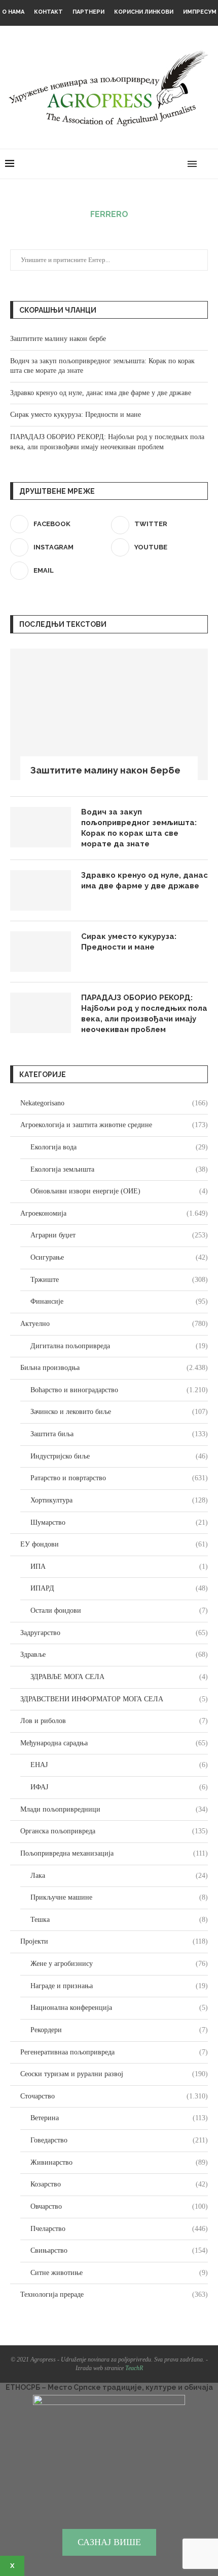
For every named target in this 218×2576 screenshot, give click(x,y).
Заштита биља (119, 1434)
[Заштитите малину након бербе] (109, 714)
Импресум (200, 12)
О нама (13, 12)
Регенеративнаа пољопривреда (114, 2052)
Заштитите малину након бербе (58, 339)
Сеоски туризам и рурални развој (114, 2074)
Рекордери (119, 2030)
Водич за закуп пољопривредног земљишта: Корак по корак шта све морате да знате (139, 828)
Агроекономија (114, 1213)
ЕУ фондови (114, 1544)
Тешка (119, 1920)
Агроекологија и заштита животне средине (114, 1125)
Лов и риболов (114, 1721)
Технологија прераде (114, 2294)
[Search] (208, 164)
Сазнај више (109, 2542)
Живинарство (119, 2162)
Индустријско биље (119, 1456)
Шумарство (119, 1522)
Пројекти (114, 1941)
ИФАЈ (119, 1787)
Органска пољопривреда (114, 1831)
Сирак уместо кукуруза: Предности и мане (76, 415)
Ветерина (119, 2118)
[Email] (178, 164)
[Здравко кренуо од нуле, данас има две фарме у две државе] (41, 890)
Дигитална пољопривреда (119, 1346)
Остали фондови (119, 1611)
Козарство (119, 2184)
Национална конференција (119, 2008)
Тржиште (119, 1280)
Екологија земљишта (119, 1169)
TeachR (134, 2368)
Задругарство (114, 1633)
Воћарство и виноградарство (119, 1390)
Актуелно (114, 1324)
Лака (119, 1876)
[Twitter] (146, 164)
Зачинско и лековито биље (119, 1412)
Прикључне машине (119, 1897)
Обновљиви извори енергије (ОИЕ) (119, 1191)
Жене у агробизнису (119, 1964)
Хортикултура (119, 1500)
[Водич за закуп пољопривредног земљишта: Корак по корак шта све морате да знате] (41, 827)
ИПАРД (119, 1588)
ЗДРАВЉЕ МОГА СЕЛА (119, 1677)
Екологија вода (119, 1147)
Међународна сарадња (114, 1743)
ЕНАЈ (119, 1765)
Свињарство (119, 2250)
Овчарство (119, 2206)
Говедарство (119, 2140)
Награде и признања (119, 1986)
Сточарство (114, 2096)
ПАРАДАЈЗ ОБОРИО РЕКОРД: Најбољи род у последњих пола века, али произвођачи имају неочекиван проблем (144, 1014)
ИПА (119, 1566)
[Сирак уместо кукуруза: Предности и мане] (41, 952)
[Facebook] (136, 164)
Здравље (114, 1655)
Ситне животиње (119, 2273)
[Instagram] (157, 164)
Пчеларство (119, 2229)
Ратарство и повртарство (119, 1478)
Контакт (48, 12)
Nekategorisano (114, 1103)
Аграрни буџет (119, 1235)
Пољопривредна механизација (114, 1853)
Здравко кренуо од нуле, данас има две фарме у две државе (101, 393)
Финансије (119, 1301)
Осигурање (119, 1257)
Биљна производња (114, 1368)
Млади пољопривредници (114, 1809)
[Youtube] (168, 164)
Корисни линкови (144, 12)
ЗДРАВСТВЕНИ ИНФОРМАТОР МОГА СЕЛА (114, 1699)
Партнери (88, 12)
